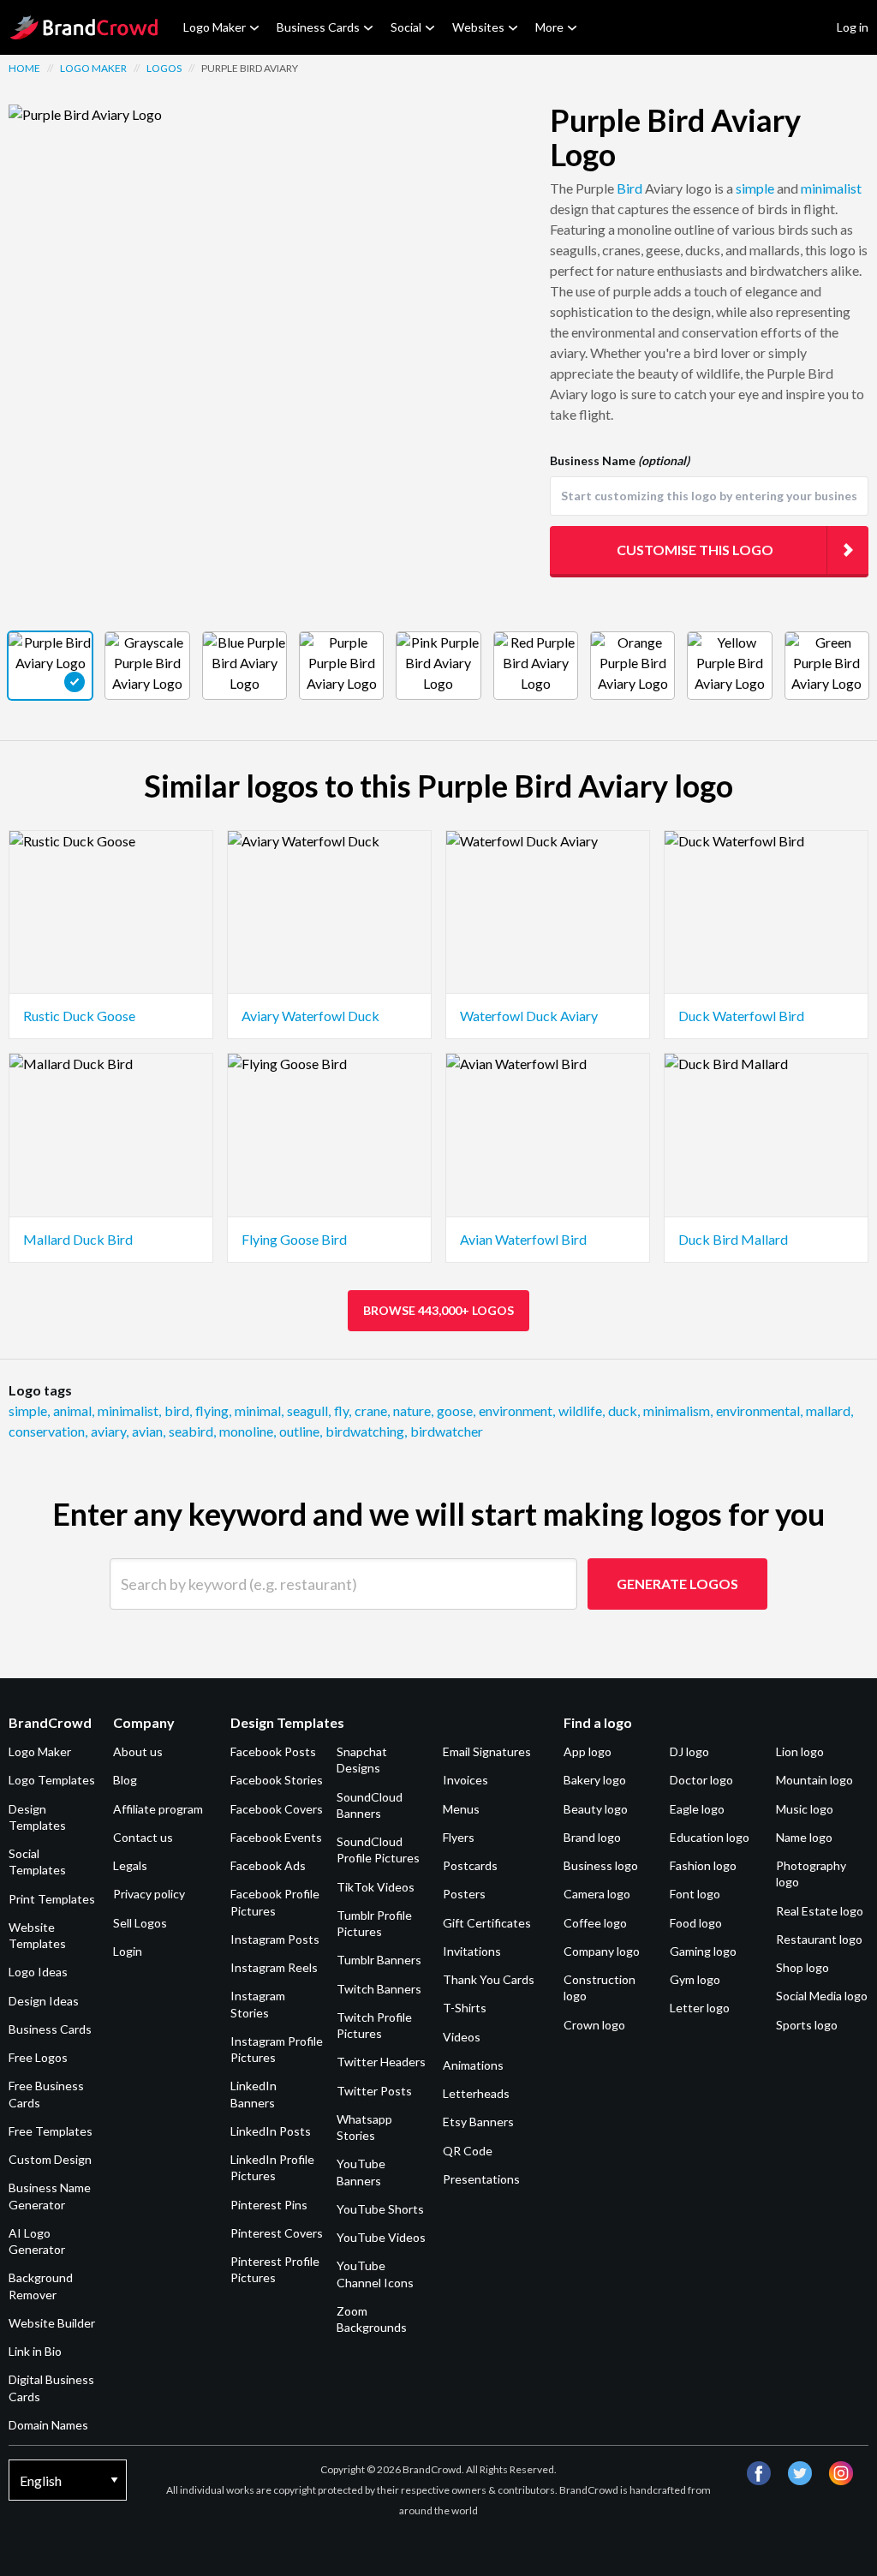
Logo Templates (52, 1780)
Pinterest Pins (269, 2205)
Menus (461, 1809)
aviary (110, 1431)
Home (24, 68)
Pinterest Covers (277, 2233)
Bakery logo (595, 1780)
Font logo (695, 1894)
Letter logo (700, 2008)
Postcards (470, 1865)
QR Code (468, 2151)
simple (755, 188)
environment (517, 1411)
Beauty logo (596, 1809)
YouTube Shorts (380, 2209)
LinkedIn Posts (271, 2131)
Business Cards (318, 27)
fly (343, 1411)
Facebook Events (276, 1837)
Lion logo (800, 1751)
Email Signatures (487, 1751)
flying (213, 1411)
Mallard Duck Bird (78, 1239)
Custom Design (50, 2159)
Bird (629, 188)
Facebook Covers (277, 1809)
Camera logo (597, 1894)
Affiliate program (158, 1809)
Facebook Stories (277, 1780)
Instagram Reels (274, 1967)
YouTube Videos (381, 2237)
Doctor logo (701, 1780)
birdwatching (366, 1431)
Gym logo (695, 1979)
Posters (464, 1894)
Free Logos (38, 2057)
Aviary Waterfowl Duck (310, 1016)
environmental (759, 1411)
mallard (829, 1411)
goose (456, 1411)
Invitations (472, 1951)
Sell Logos (140, 1923)
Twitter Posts (374, 2091)
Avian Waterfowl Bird (523, 1239)
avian (149, 1431)
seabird (192, 1431)
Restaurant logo (819, 1939)
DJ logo (689, 1751)
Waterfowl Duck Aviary (529, 1016)
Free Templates (51, 2131)
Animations (473, 2065)
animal (74, 1411)
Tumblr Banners (379, 1960)
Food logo (696, 1923)
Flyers (459, 1837)
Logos (164, 68)
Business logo (601, 1865)
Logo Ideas (38, 1972)
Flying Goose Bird (294, 1239)
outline (301, 1431)
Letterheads (476, 2093)
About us (138, 1751)
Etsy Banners (478, 2122)
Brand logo (592, 1837)
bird (178, 1411)
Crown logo (594, 2025)
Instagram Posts (275, 1939)
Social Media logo (822, 1996)
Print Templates (52, 1899)
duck (624, 1411)
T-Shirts (465, 2008)
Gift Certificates (487, 1923)
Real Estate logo (820, 1911)
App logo (588, 1751)
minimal (259, 1411)
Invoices (465, 1780)
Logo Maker (215, 27)
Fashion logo (703, 1865)
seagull (309, 1411)
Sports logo (807, 2025)
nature (413, 1411)
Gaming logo (703, 1951)
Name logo (804, 1837)
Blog (125, 1780)
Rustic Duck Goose (79, 1016)
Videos (462, 2037)
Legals (130, 1865)
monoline (248, 1431)
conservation (48, 1431)
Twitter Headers (381, 2062)
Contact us (143, 1837)
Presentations (481, 2179)
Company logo (602, 1951)
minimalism (678, 1411)
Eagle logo (697, 1809)
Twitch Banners (379, 1989)
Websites (478, 27)
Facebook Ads (268, 1865)
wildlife (582, 1411)
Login (128, 1951)
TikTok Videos (376, 1887)
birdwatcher (447, 1431)
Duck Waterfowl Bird (741, 1016)
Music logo (805, 1809)
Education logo (710, 1837)
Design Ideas (44, 2001)
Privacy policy (149, 1894)
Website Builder (52, 2323)
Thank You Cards (489, 1979)
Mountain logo (814, 1780)
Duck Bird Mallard (733, 1239)
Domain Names (48, 2425)
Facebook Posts (273, 1751)
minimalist (831, 188)
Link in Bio (35, 2351)
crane (372, 1411)
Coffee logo (595, 1923)
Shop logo (802, 1967)
